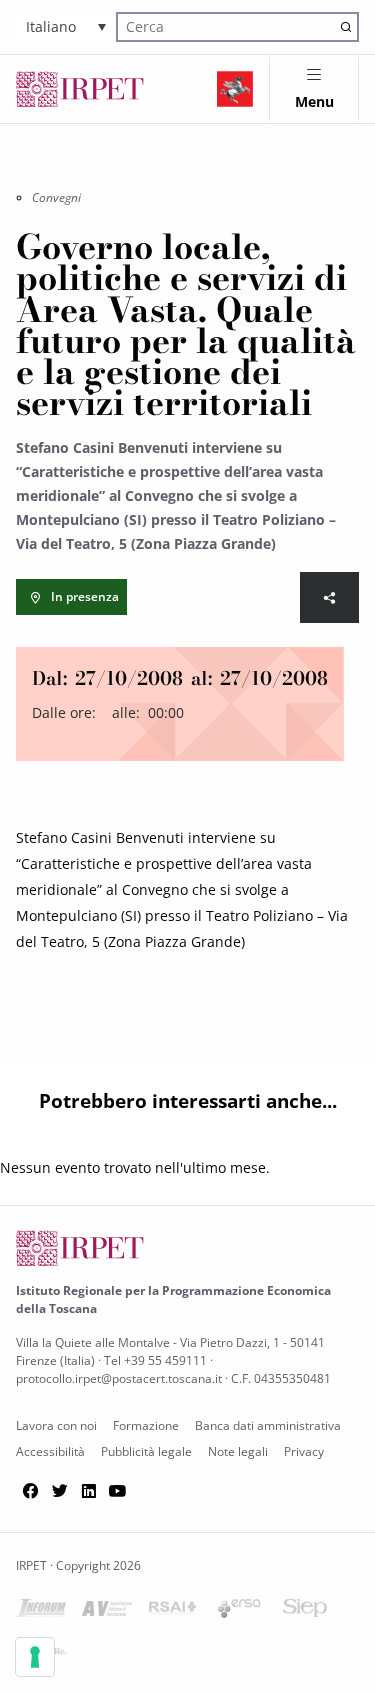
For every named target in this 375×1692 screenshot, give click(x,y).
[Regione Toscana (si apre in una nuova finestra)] (235, 89)
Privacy (304, 1451)
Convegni (56, 197)
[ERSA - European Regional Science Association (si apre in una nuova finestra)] (239, 1612)
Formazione (146, 1425)
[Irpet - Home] (80, 89)
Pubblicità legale (146, 1451)
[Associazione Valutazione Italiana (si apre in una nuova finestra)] (107, 1612)
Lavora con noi (56, 1425)
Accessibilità (50, 1451)
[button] (66, 26)
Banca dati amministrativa (268, 1425)
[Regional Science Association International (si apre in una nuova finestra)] (173, 1611)
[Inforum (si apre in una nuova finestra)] (41, 1611)
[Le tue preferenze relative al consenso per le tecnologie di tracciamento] (35, 1657)
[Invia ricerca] (345, 26)
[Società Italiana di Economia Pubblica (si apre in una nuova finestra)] (305, 1611)
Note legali (238, 1451)
